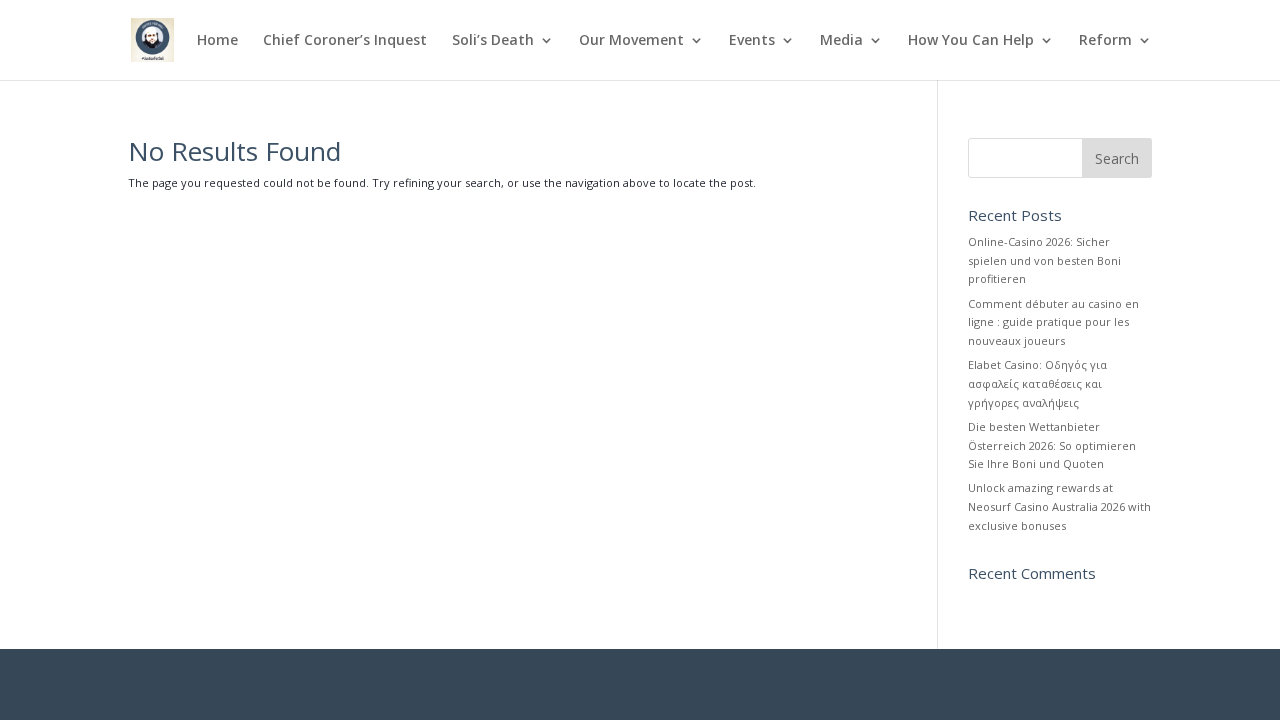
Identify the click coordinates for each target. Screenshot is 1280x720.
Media (841, 41)
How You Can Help (971, 41)
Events (752, 41)
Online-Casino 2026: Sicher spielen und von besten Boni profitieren (1044, 260)
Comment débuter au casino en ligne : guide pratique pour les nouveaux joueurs (1053, 322)
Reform (1105, 41)
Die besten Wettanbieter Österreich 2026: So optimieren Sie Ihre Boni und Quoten (1052, 445)
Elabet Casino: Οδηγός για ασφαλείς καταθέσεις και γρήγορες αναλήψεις (1037, 383)
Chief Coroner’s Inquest (345, 41)
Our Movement (631, 41)
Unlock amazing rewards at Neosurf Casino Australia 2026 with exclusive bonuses (1059, 506)
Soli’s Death (493, 41)
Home (217, 41)
